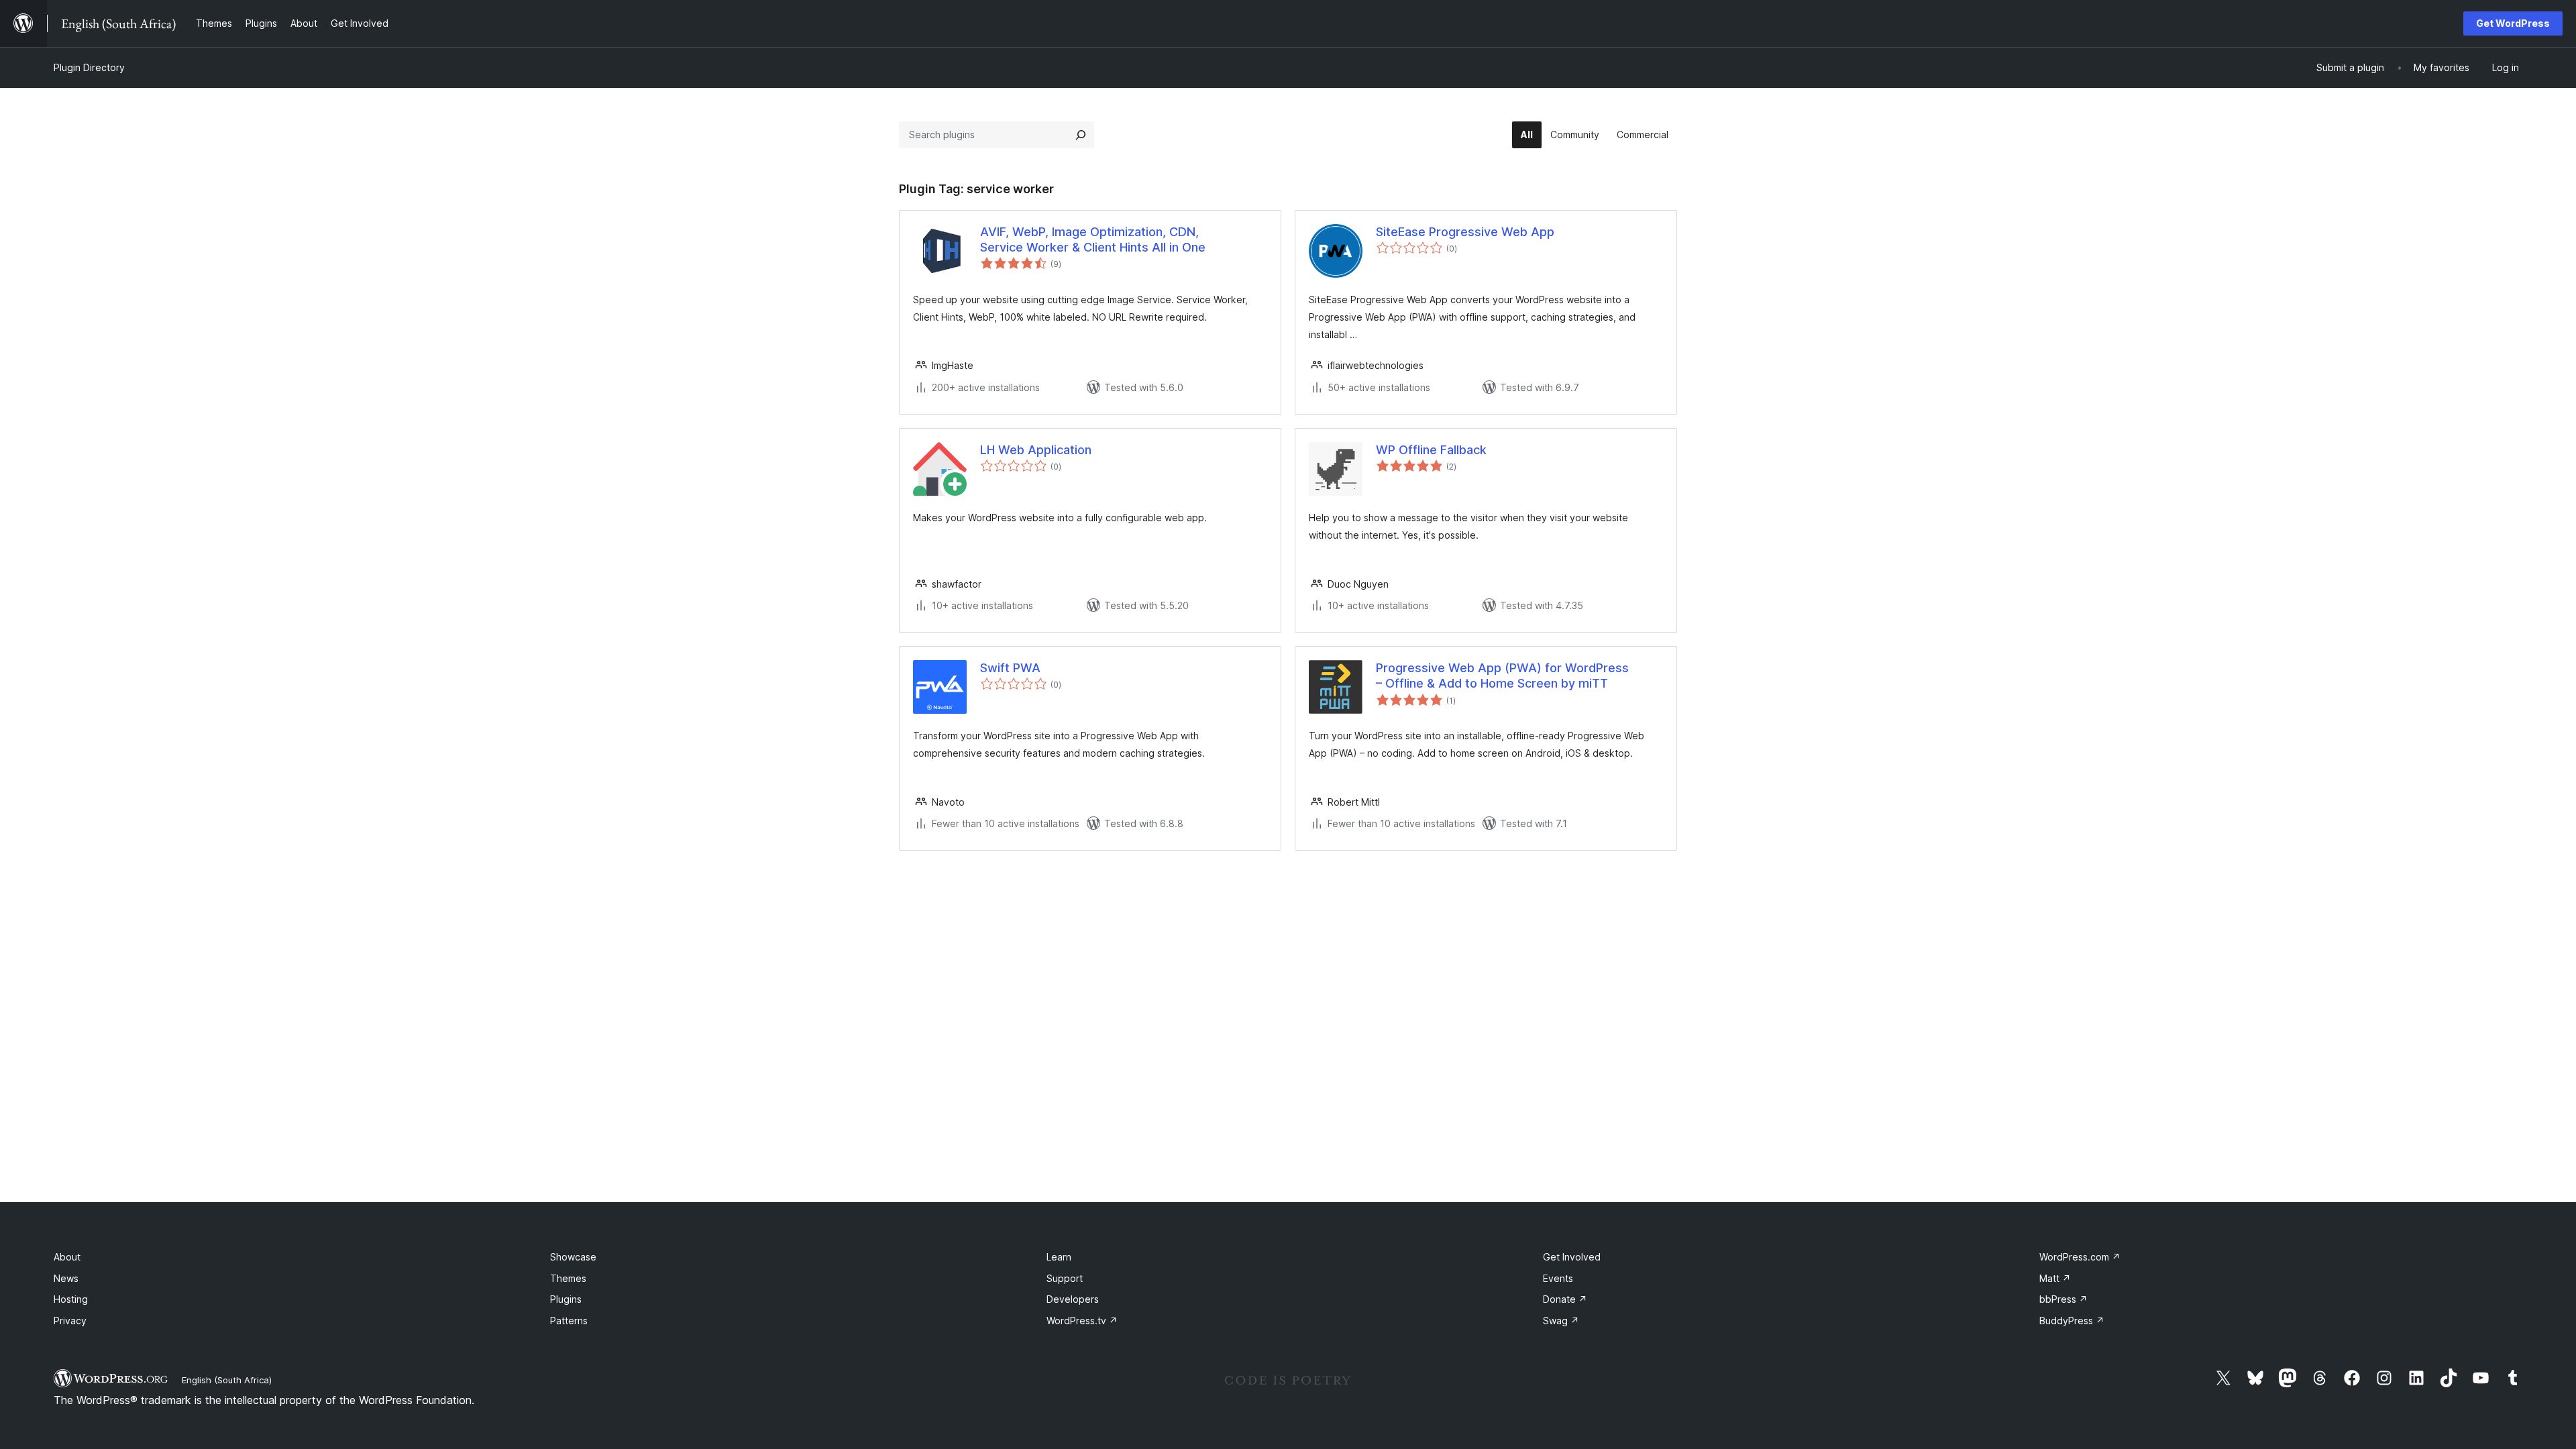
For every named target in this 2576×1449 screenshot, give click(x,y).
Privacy (70, 1321)
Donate (1565, 1299)
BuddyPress (2072, 1321)
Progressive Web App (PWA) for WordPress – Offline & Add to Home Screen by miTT (1502, 676)
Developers (1073, 1299)
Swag (1561, 1321)
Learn (1059, 1257)
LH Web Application (1036, 450)
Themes (568, 1278)
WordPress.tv (1082, 1321)
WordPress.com (2080, 1257)
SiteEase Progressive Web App (1465, 232)
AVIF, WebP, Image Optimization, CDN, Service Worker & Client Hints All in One (1093, 239)
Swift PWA (1010, 668)
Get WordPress (2513, 23)
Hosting (71, 1299)
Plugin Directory (89, 67)
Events (1558, 1278)
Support (1065, 1278)
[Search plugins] (1081, 135)
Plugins (566, 1299)
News (66, 1278)
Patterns (569, 1321)
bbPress (2063, 1299)
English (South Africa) (227, 1380)
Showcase (573, 1257)
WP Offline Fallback (1431, 450)
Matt (2055, 1278)
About (67, 1257)
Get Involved (1572, 1257)
